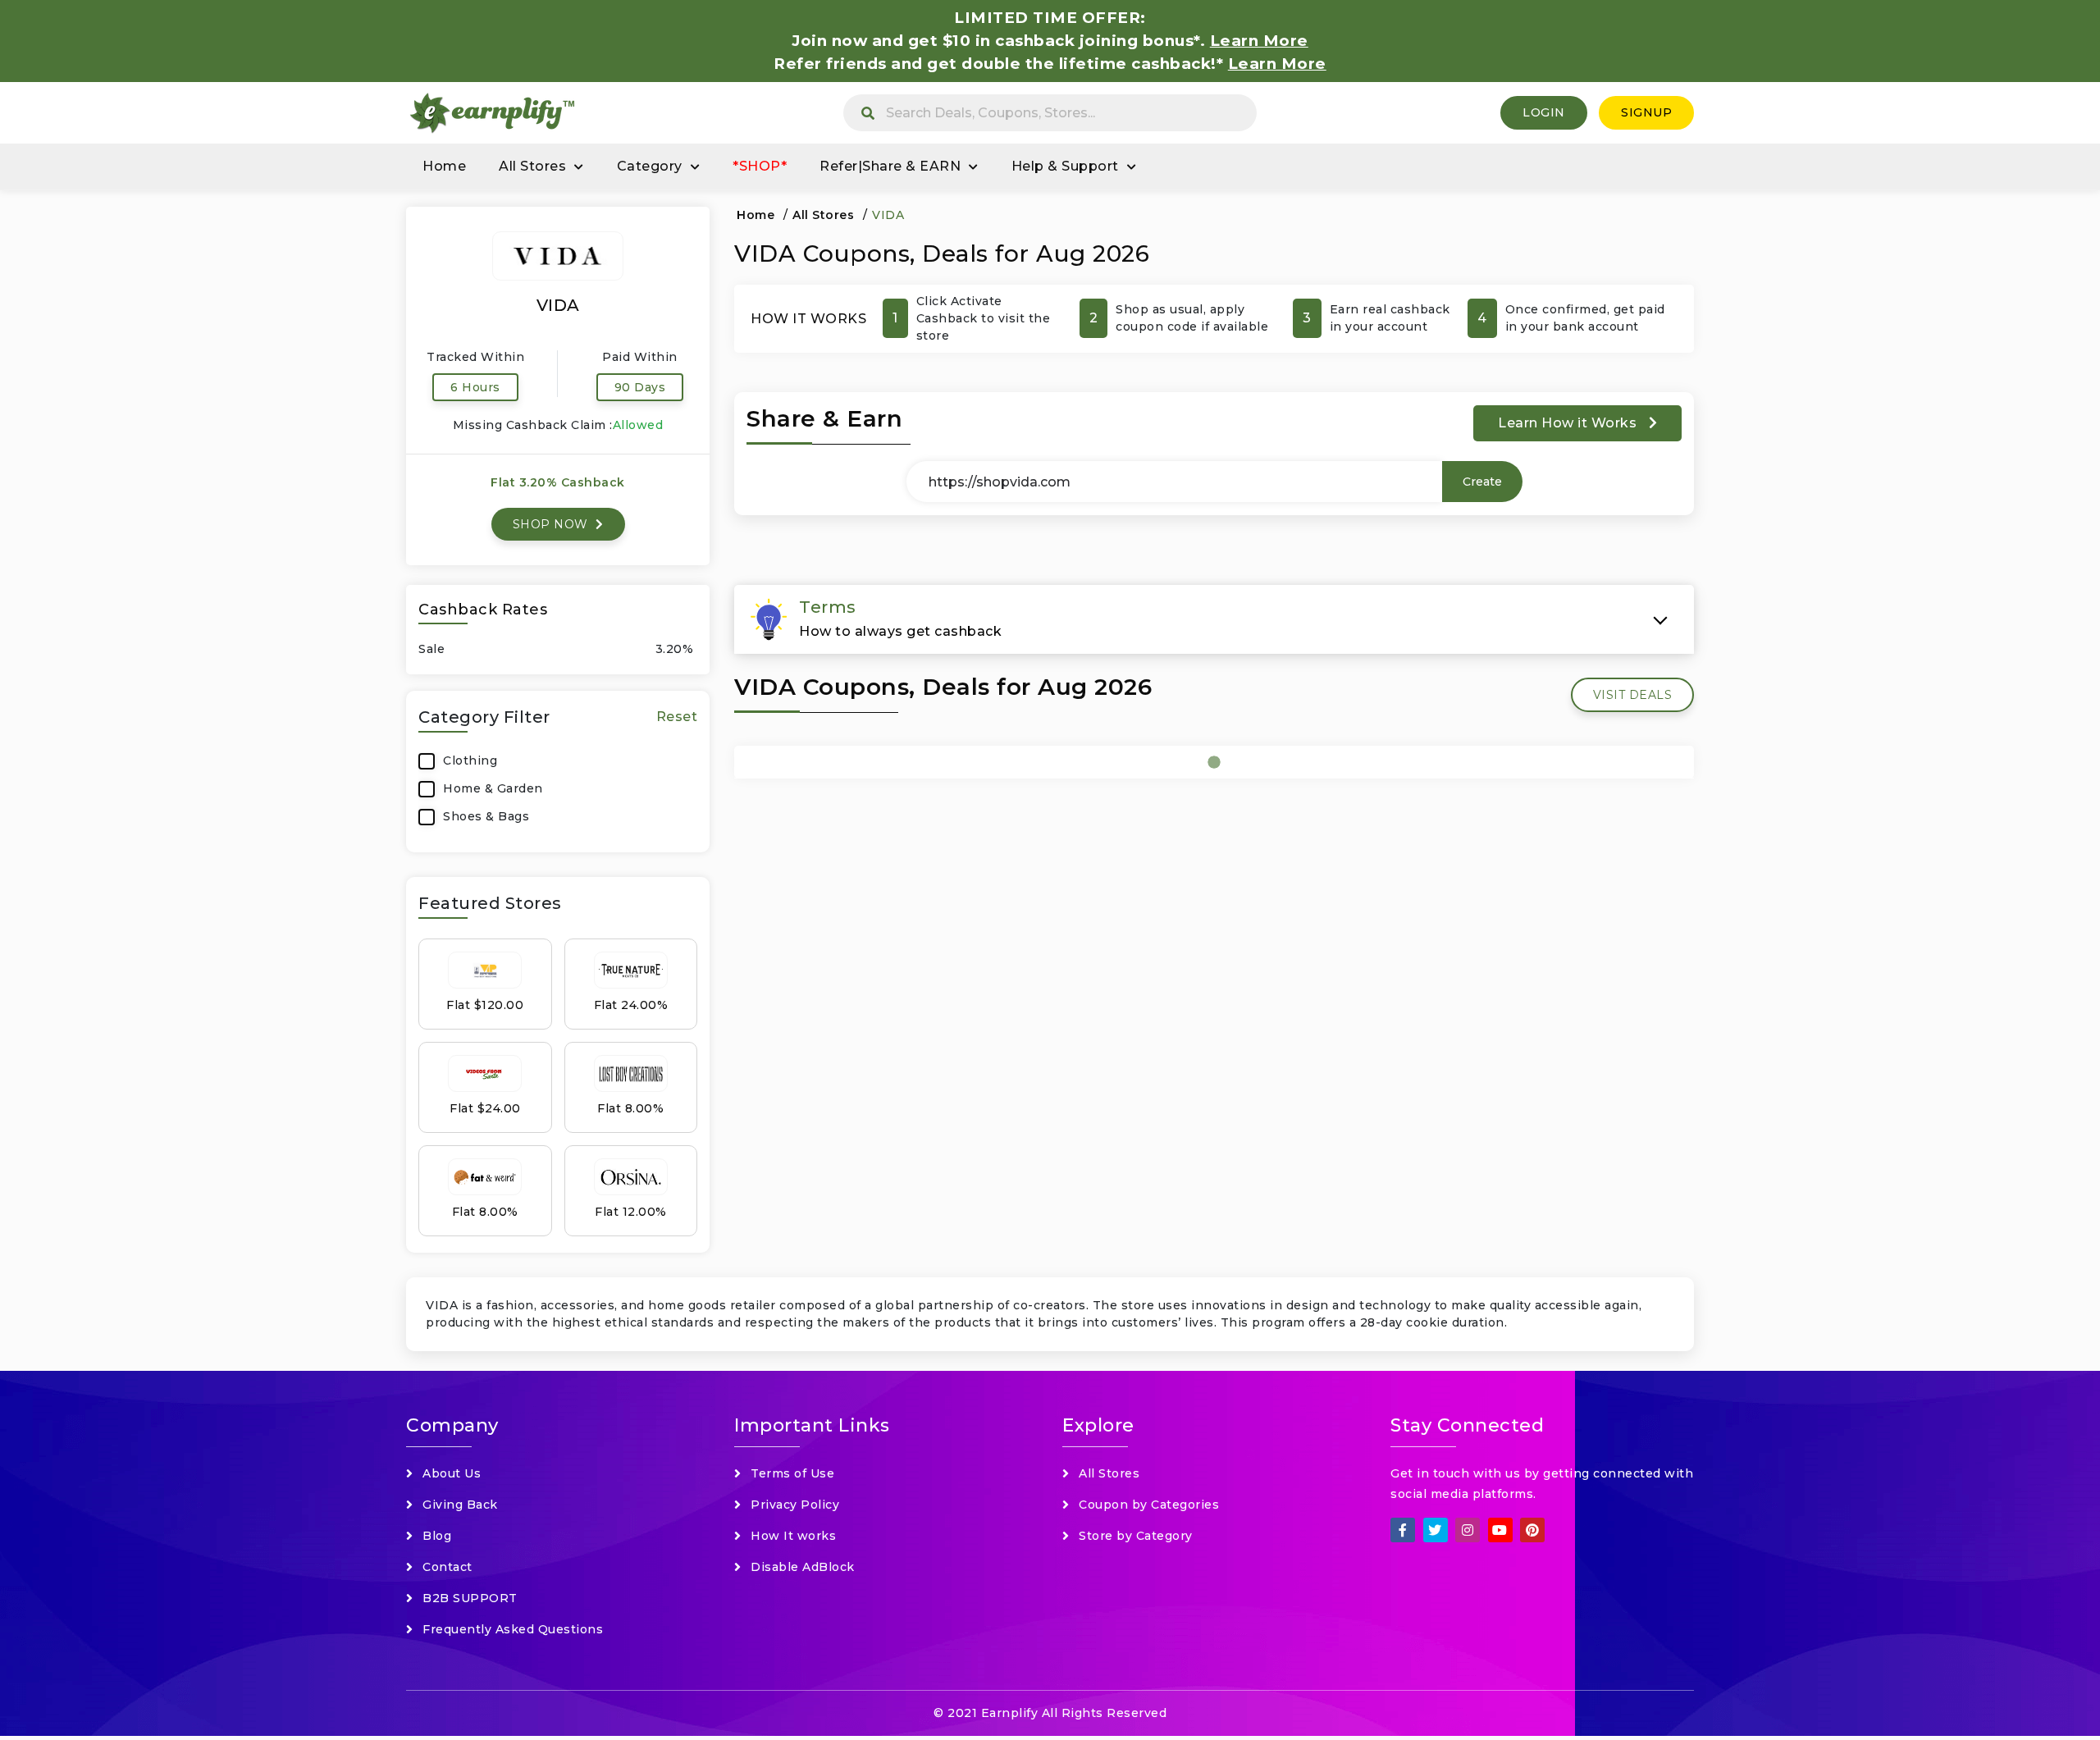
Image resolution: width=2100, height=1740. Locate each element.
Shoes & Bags (486, 816)
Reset (677, 717)
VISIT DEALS (1633, 695)
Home (444, 166)
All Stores (532, 166)
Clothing (470, 760)
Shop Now (552, 524)
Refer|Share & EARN (890, 166)
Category (650, 166)
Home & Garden (493, 788)
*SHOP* (760, 166)
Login (1544, 112)
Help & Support (1065, 166)
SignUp (1646, 112)
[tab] (1214, 619)
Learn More (1277, 64)
